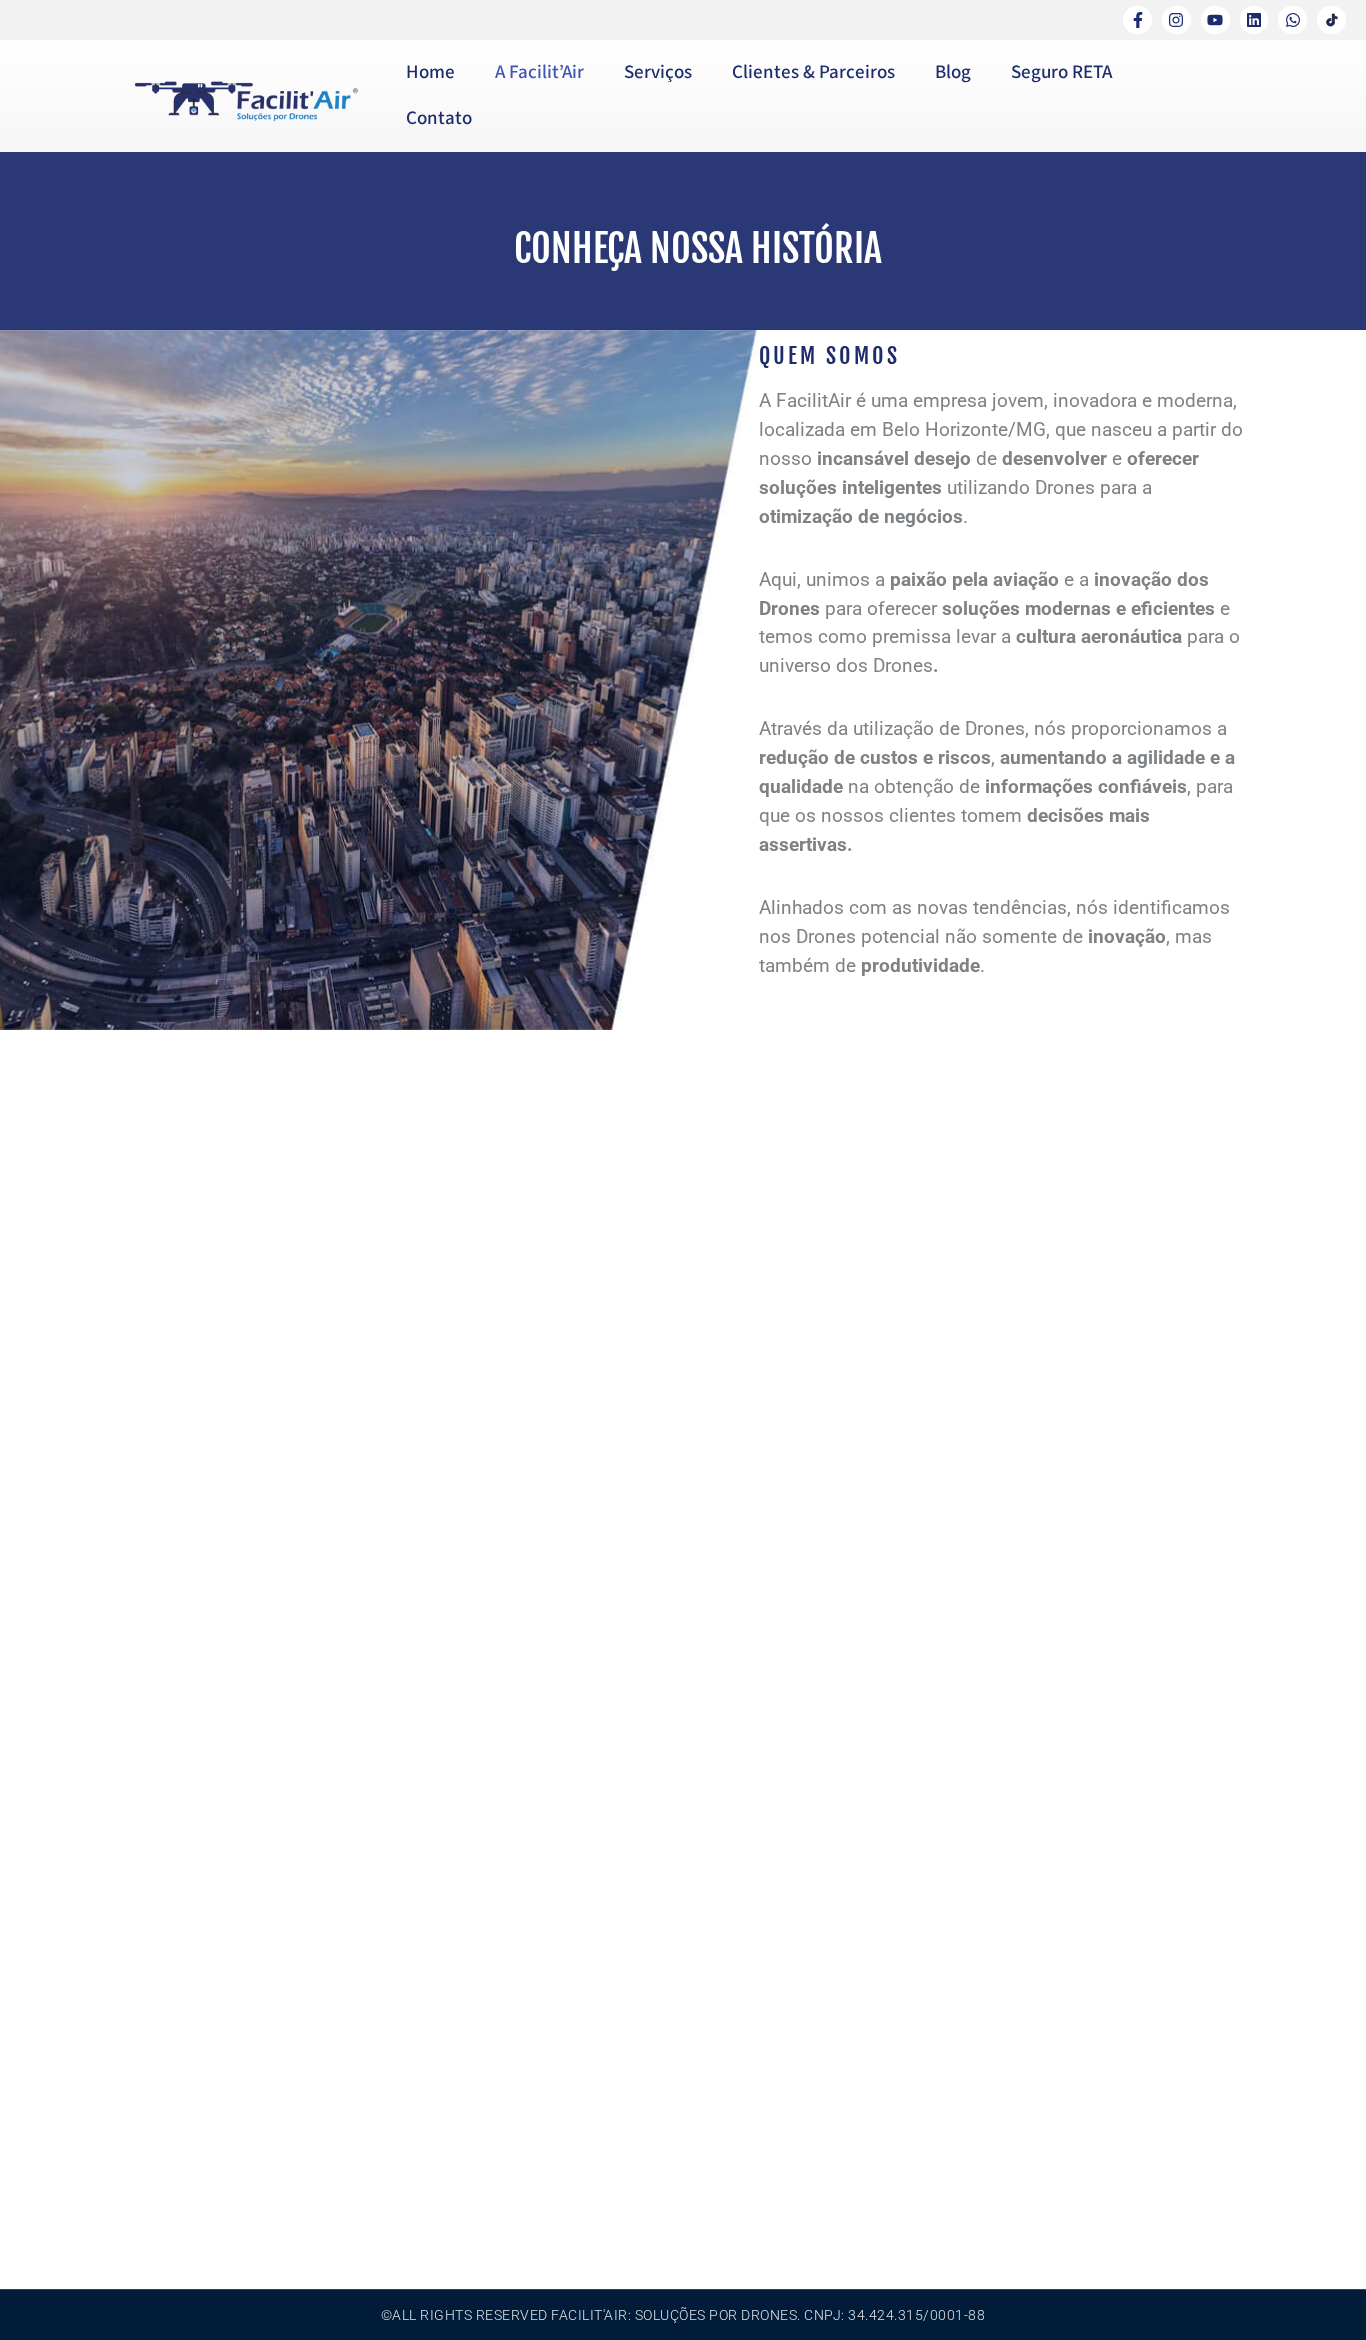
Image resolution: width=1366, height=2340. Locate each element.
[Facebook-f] (1137, 20)
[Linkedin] (1254, 20)
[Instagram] (1176, 20)
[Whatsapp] (1292, 20)
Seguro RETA (1061, 72)
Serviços (658, 72)
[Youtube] (1215, 20)
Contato (439, 118)
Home (430, 72)
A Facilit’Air (539, 72)
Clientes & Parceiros (813, 72)
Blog (953, 72)
